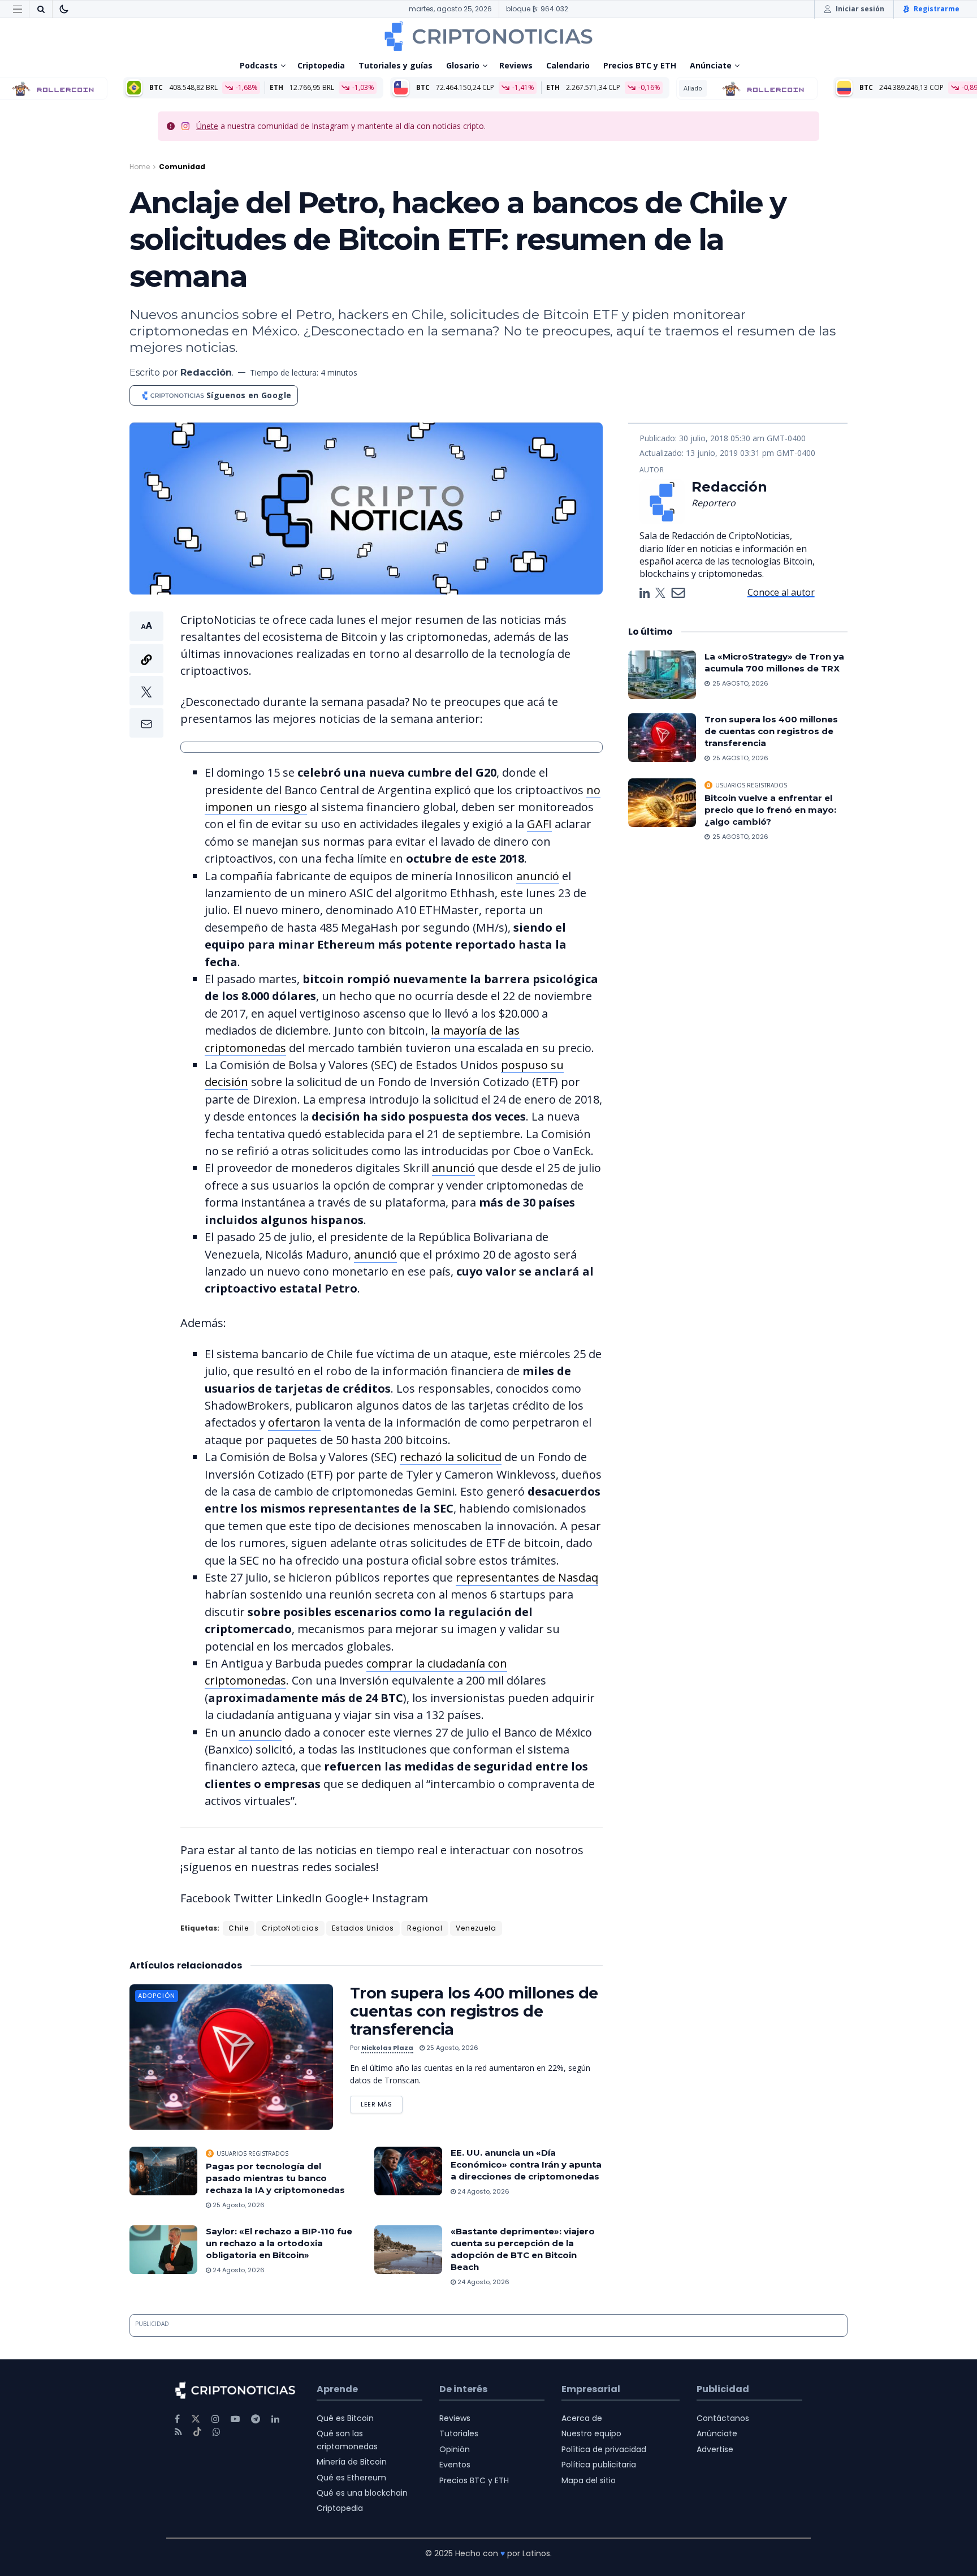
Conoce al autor (781, 592)
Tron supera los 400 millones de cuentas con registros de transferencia (474, 2011)
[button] (146, 675)
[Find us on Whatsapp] (217, 2432)
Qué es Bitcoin (345, 2418)
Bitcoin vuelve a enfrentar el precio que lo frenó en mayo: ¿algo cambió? (770, 810)
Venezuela (476, 1928)
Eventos (455, 2465)
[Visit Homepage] (488, 36)
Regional (425, 1928)
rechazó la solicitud (451, 1457)
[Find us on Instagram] (215, 2419)
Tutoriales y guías (395, 65)
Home (140, 167)
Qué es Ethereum (351, 2478)
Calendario (568, 65)
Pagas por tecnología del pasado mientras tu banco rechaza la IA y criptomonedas (275, 2178)
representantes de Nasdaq (527, 1577)
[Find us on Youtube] (235, 2419)
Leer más (382, 2102)
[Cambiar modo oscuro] (64, 9)
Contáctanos (723, 2418)
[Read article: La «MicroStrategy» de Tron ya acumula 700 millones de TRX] (662, 675)
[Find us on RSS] (178, 2432)
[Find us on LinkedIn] (275, 2419)
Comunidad (182, 167)
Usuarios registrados (252, 2153)
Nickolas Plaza (387, 2048)
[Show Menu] (18, 9)
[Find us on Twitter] (196, 2419)
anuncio (260, 1732)
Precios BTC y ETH (640, 65)
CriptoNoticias (290, 1928)
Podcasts (259, 65)
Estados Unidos (363, 1928)
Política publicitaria (599, 2465)
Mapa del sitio (589, 2480)
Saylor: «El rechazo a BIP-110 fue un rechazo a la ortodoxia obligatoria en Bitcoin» (279, 2243)
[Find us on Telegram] (256, 2419)
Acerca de (582, 2418)
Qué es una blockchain (362, 2493)
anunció (538, 876)
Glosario (463, 65)
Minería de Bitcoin (352, 2462)
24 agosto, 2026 (483, 2191)
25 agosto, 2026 (451, 2048)
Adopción (157, 1996)
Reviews (516, 65)
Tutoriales (459, 2433)
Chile (239, 1928)
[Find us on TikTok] (197, 2432)
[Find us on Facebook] (177, 2419)
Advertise (715, 2449)
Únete (207, 126)
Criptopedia (321, 65)
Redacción (206, 372)
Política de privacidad (604, 2449)
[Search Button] (41, 9)
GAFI (539, 824)
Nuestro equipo (591, 2433)
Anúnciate (711, 65)
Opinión (455, 2449)
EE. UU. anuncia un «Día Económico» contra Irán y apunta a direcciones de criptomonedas (526, 2164)
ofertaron (294, 1422)
